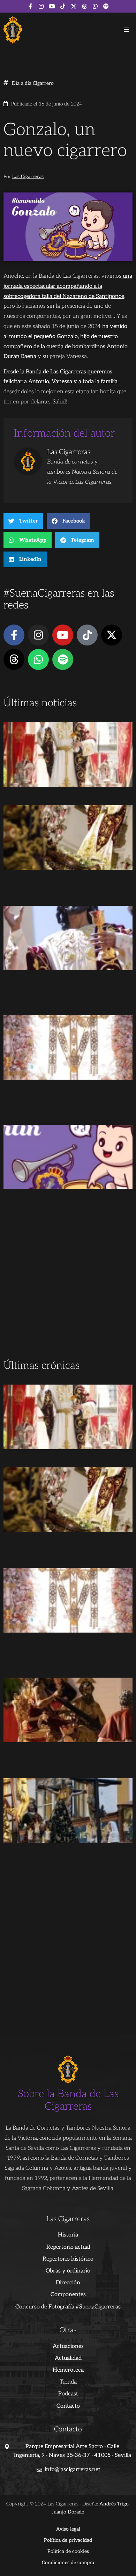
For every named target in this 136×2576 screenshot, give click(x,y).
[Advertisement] (68, 1285)
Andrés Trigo (114, 2504)
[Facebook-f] (30, 6)
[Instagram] (41, 6)
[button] (126, 30)
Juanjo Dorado (68, 2512)
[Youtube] (52, 6)
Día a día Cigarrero (33, 83)
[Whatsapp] (95, 6)
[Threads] (84, 6)
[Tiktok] (63, 6)
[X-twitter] (74, 6)
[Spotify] (106, 6)
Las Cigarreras (28, 177)
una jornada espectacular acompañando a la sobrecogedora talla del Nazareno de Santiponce (68, 286)
